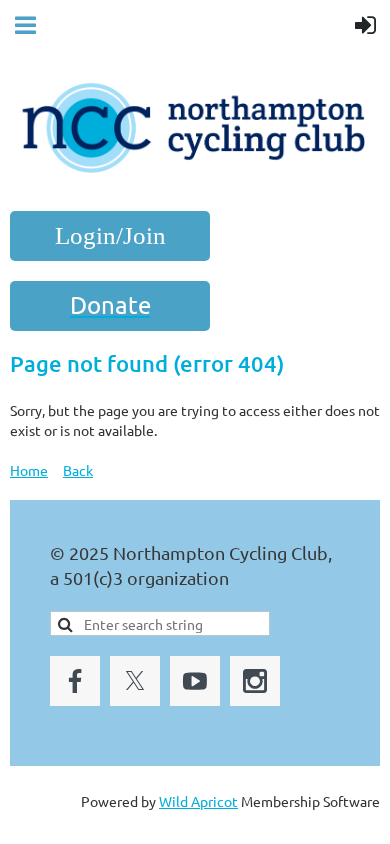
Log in (110, 236)
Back (78, 470)
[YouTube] (195, 681)
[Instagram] (255, 681)
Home (29, 470)
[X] (135, 681)
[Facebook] (75, 681)
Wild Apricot (198, 801)
